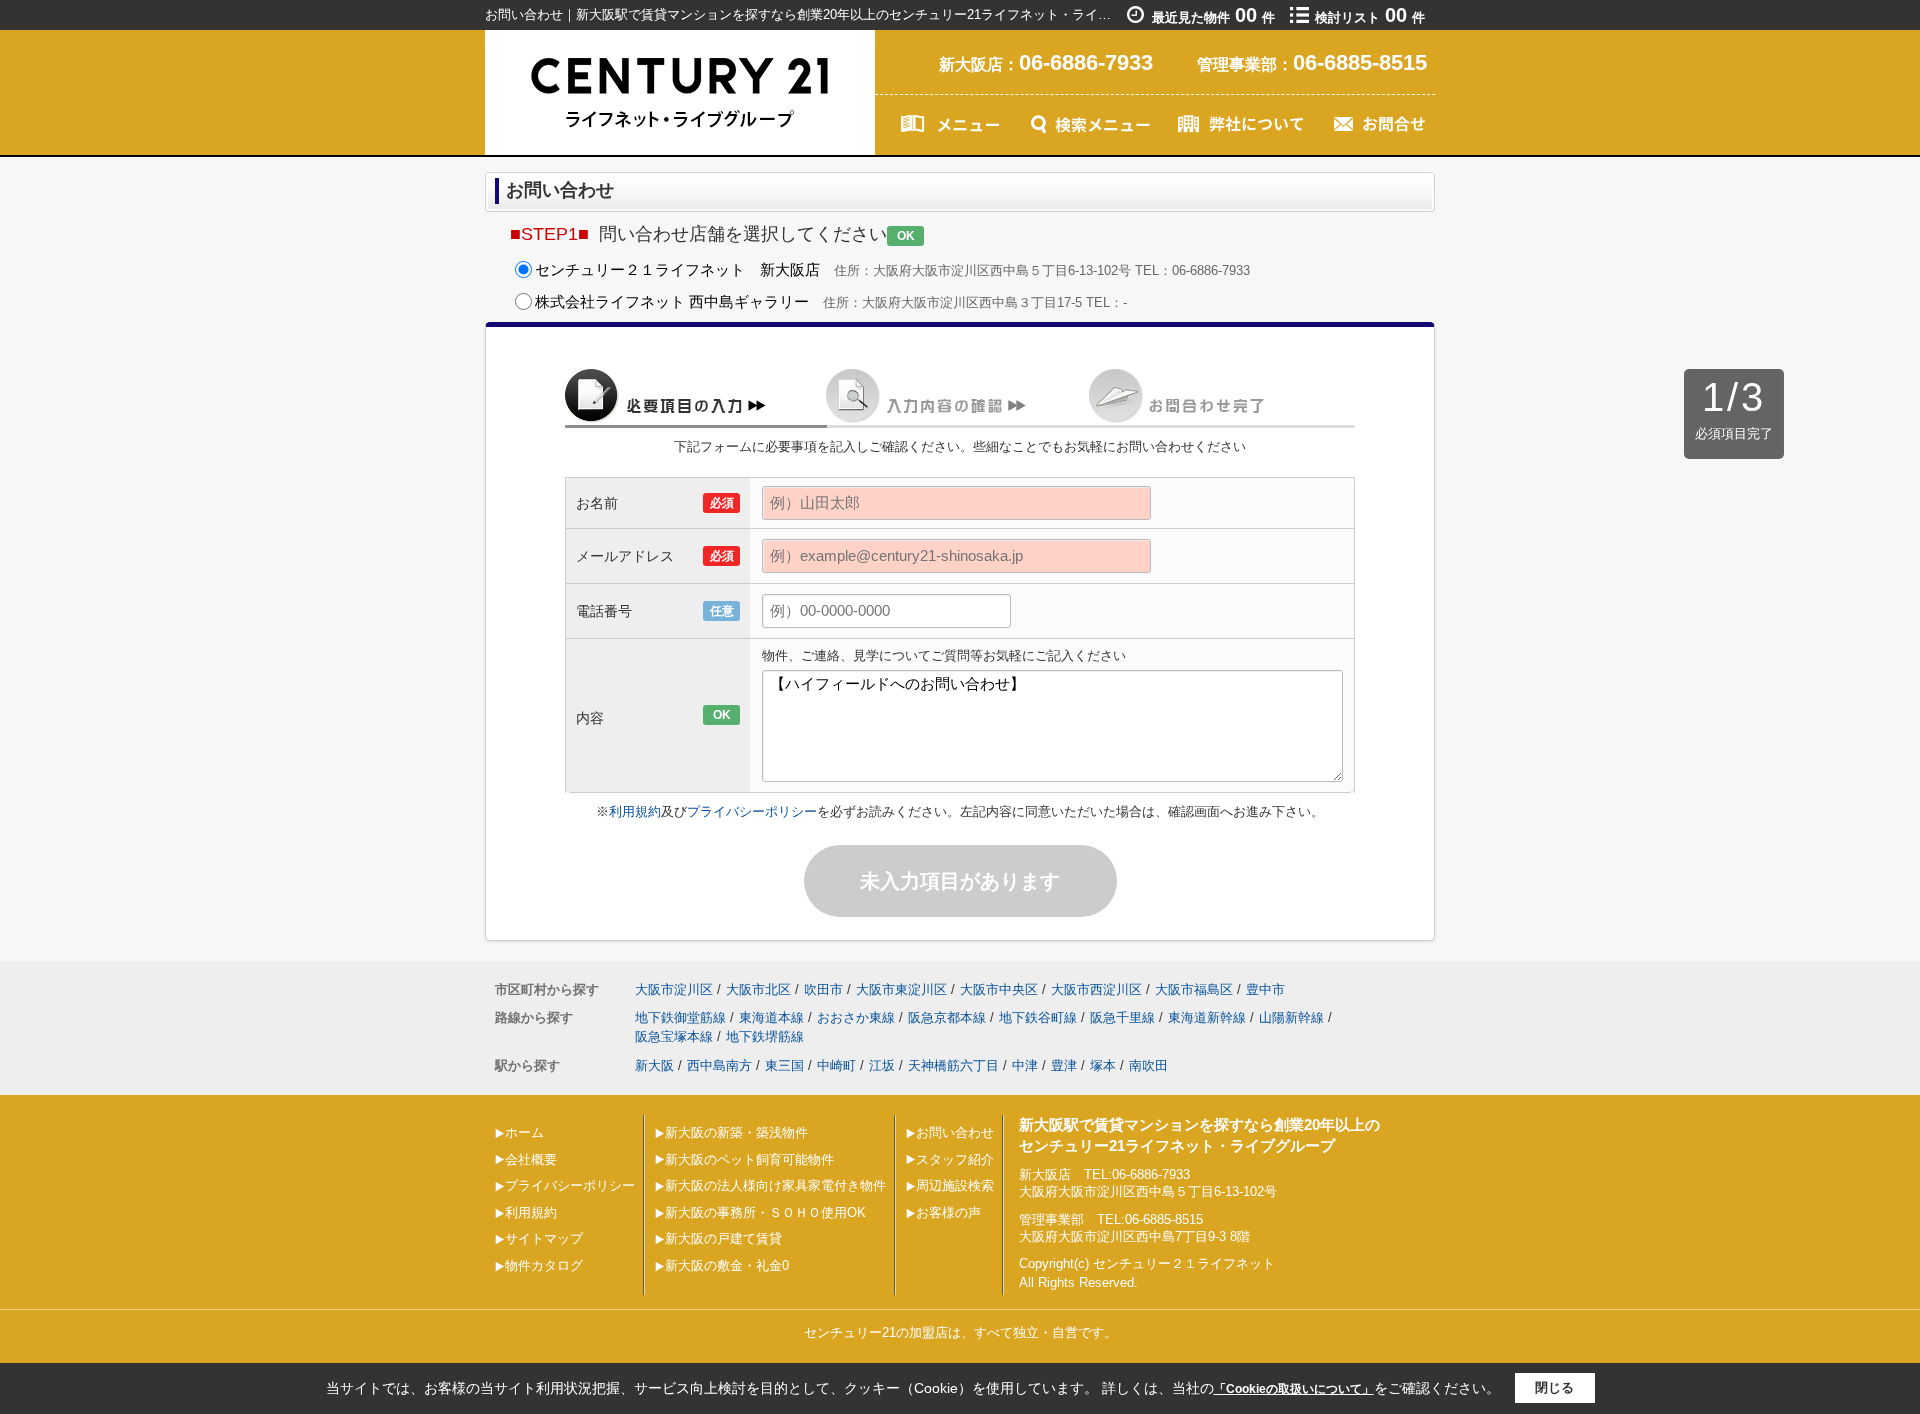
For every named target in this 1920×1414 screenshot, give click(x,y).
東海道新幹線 (1207, 1017)
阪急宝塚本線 (674, 1036)
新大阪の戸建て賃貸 (723, 1238)
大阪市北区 (758, 989)
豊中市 (1265, 989)
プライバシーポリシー (752, 811)
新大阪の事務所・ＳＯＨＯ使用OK (765, 1212)
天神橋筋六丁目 (953, 1065)
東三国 (784, 1065)
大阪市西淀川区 (1096, 989)
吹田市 (823, 989)
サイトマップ (544, 1238)
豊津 (1064, 1065)
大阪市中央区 (999, 989)
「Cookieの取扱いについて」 (1294, 1389)
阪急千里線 (1122, 1017)
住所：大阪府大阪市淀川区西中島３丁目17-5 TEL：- (831, 301)
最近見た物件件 (1213, 17)
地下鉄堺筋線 (765, 1036)
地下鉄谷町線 (1038, 1017)
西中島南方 (719, 1065)
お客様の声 (948, 1212)
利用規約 (635, 811)
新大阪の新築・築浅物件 (736, 1132)
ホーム (524, 1132)
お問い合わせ (955, 1132)
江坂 (882, 1065)
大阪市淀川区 (674, 989)
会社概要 (531, 1159)
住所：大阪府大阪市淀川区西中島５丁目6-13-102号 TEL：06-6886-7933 (892, 269)
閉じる (1554, 1387)
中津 (1025, 1065)
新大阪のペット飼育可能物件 (749, 1159)
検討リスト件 (1370, 17)
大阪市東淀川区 (901, 989)
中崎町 (836, 1065)
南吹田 (1148, 1065)
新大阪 (654, 1065)
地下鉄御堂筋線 (680, 1017)
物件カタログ (544, 1265)
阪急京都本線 (947, 1017)
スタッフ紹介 (955, 1159)
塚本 (1103, 1065)
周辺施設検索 (955, 1185)
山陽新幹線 (1291, 1017)
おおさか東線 (856, 1017)
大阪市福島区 (1194, 989)
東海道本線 (771, 1017)
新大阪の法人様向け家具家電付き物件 (775, 1185)
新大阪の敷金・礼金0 (727, 1265)
